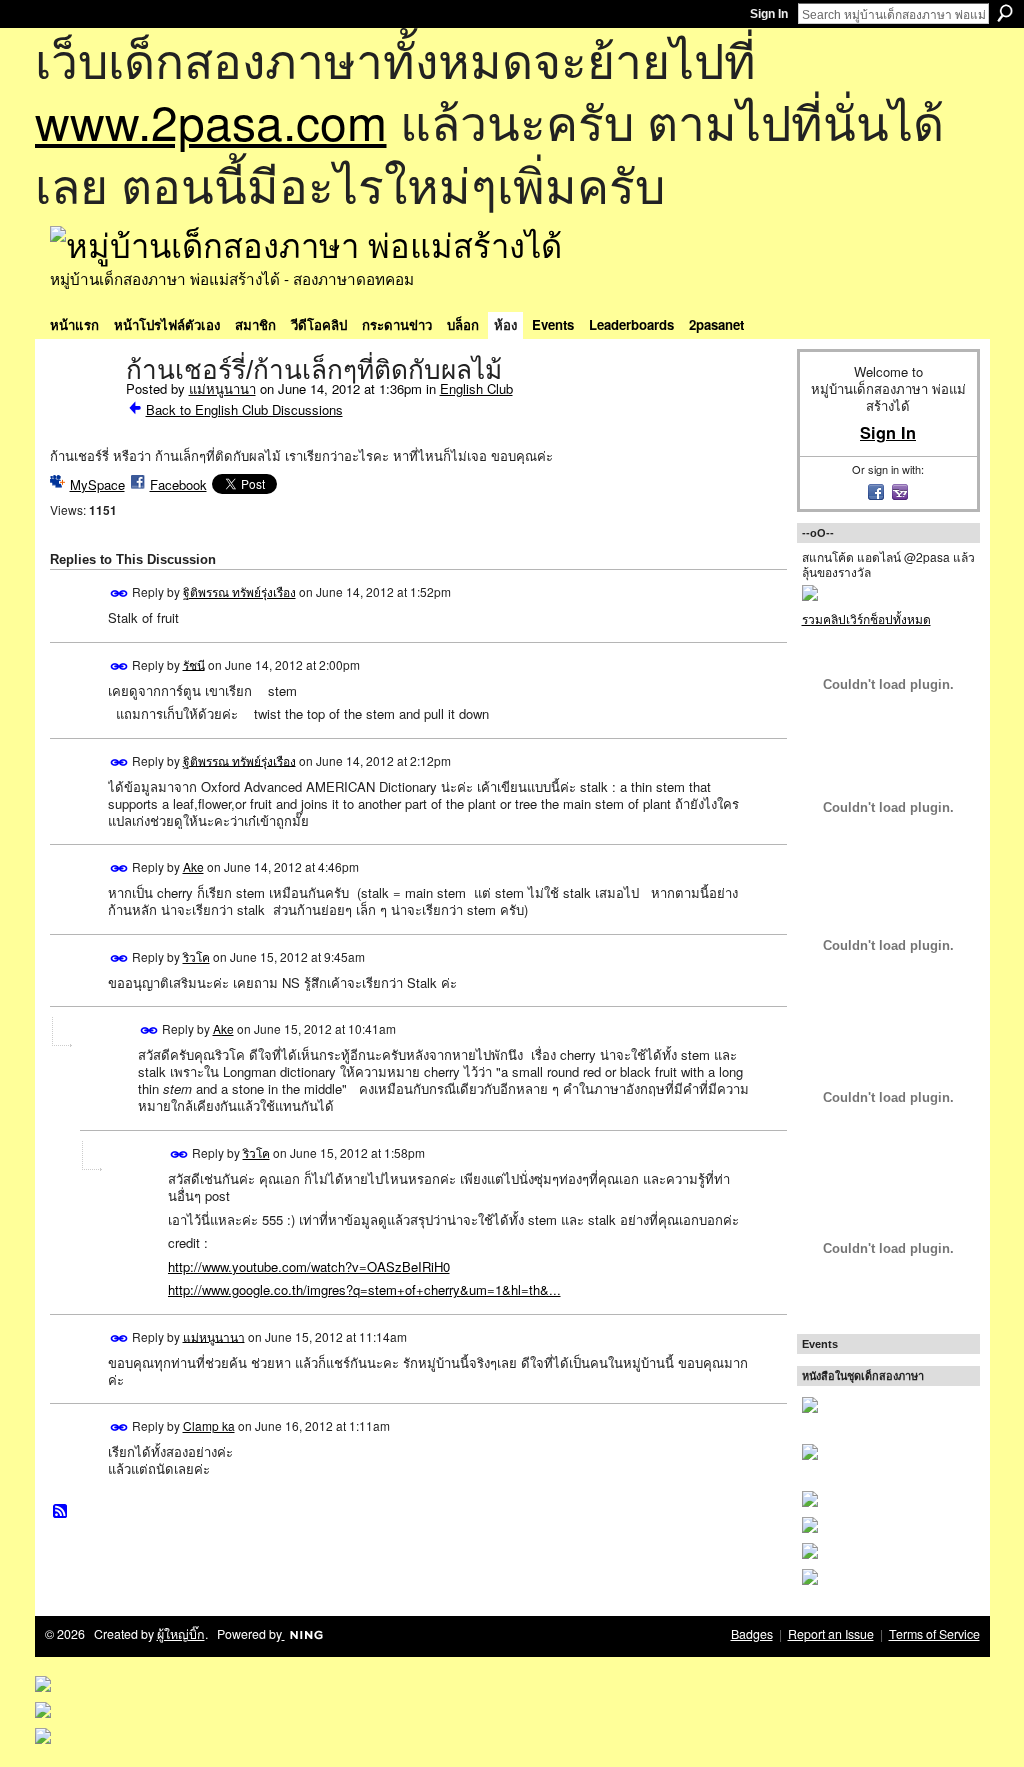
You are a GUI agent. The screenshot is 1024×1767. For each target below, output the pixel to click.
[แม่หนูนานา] (82, 412)
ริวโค (196, 956)
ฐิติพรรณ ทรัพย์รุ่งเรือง (239, 591)
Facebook (178, 484)
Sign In (769, 14)
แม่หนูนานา (222, 388)
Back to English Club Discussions (244, 409)
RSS (61, 1512)
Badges (752, 1634)
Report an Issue (831, 1634)
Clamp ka (209, 1425)
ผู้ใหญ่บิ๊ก (181, 1634)
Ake (193, 866)
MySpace (97, 484)
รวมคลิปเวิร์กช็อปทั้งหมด (866, 618)
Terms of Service (934, 1634)
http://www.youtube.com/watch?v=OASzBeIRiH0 (309, 1266)
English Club (476, 388)
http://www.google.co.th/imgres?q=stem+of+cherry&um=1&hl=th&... (364, 1289)
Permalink (119, 593)
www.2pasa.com (211, 120)
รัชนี (194, 663)
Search (1005, 13)
